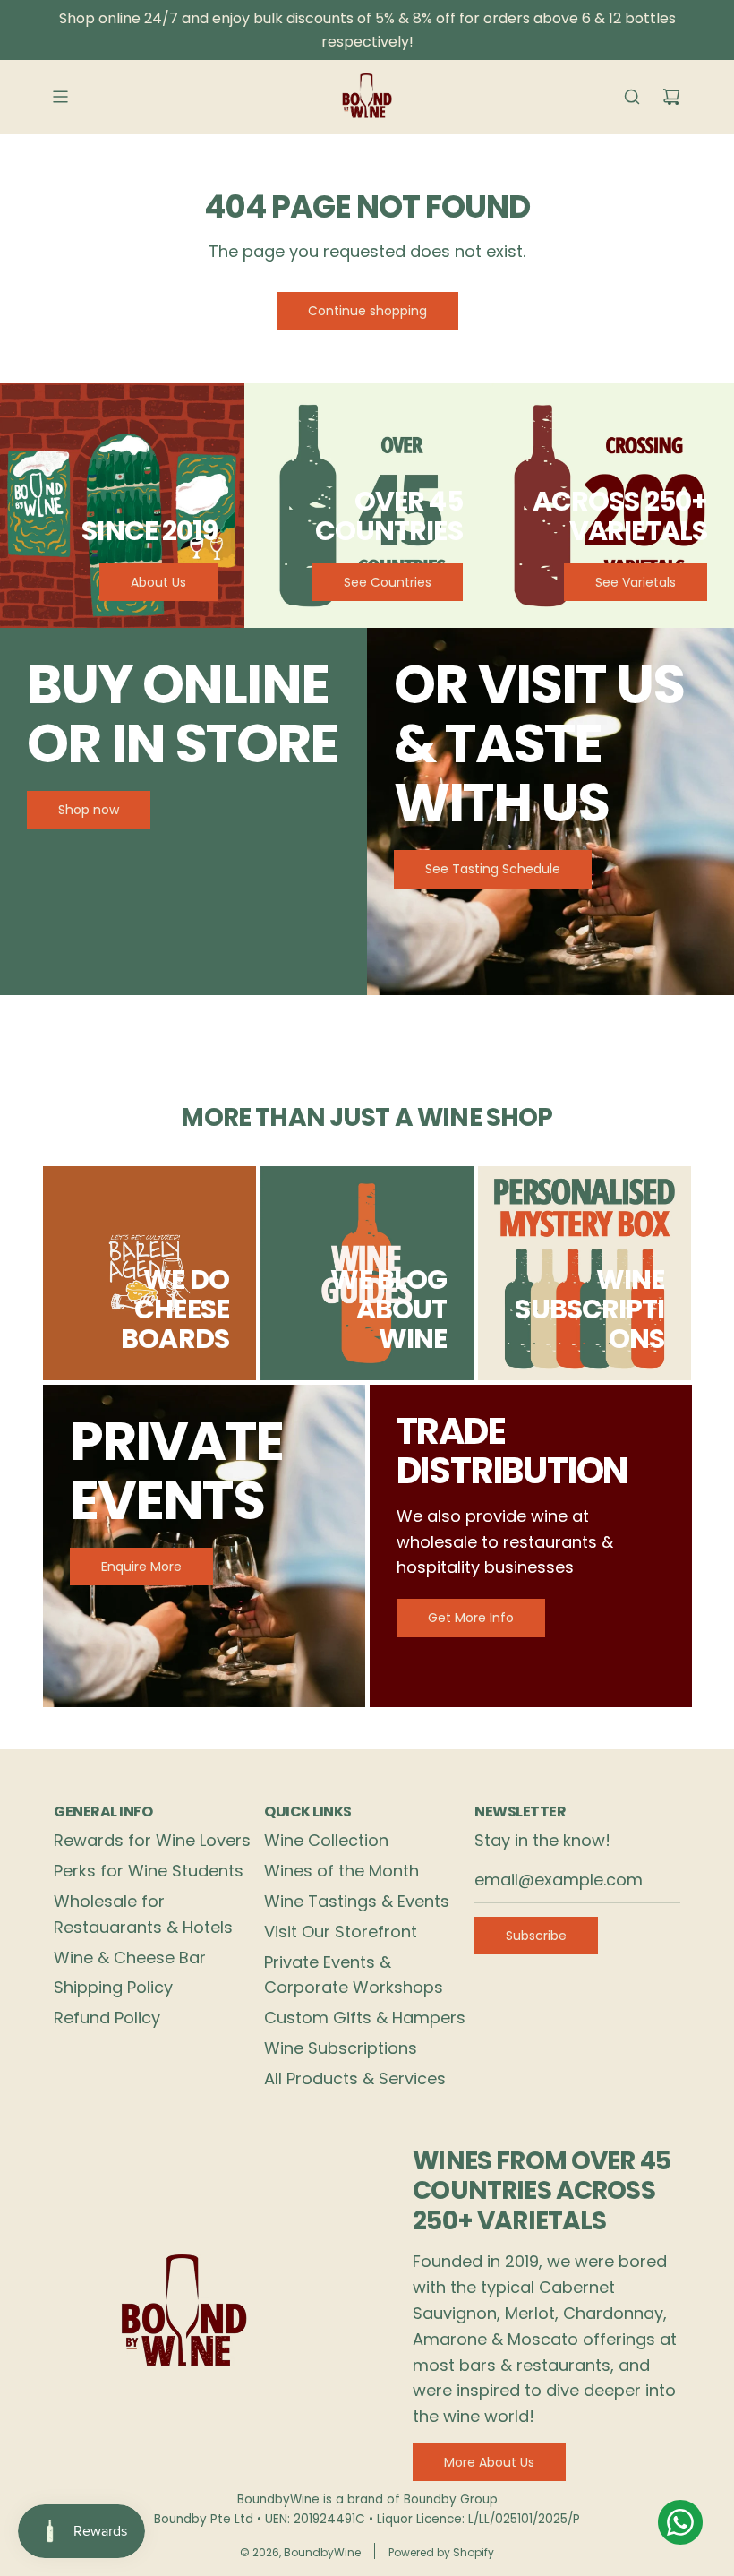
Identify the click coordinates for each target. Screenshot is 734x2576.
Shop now (89, 810)
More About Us (489, 2462)
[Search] (632, 97)
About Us (158, 582)
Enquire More (141, 1567)
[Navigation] (60, 97)
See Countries (388, 582)
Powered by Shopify (441, 2552)
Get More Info (471, 1618)
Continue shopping (367, 311)
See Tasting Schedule (493, 869)
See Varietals (636, 582)
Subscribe (536, 1936)
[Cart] (671, 97)
